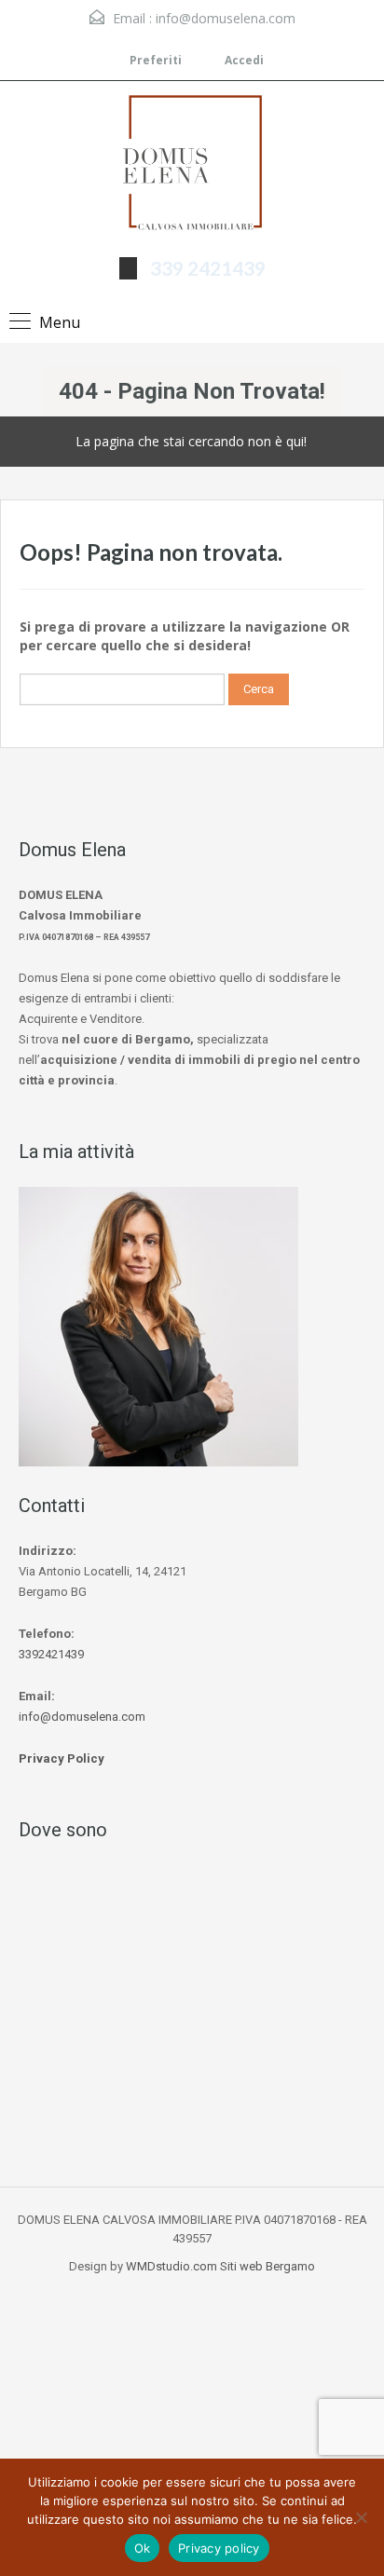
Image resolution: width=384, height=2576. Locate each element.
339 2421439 (208, 268)
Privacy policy (219, 2548)
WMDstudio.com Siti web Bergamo (220, 2266)
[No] (361, 2517)
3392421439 (51, 1654)
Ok (143, 2548)
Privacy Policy (62, 1758)
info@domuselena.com (226, 18)
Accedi (243, 60)
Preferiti (156, 60)
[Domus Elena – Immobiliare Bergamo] (192, 166)
